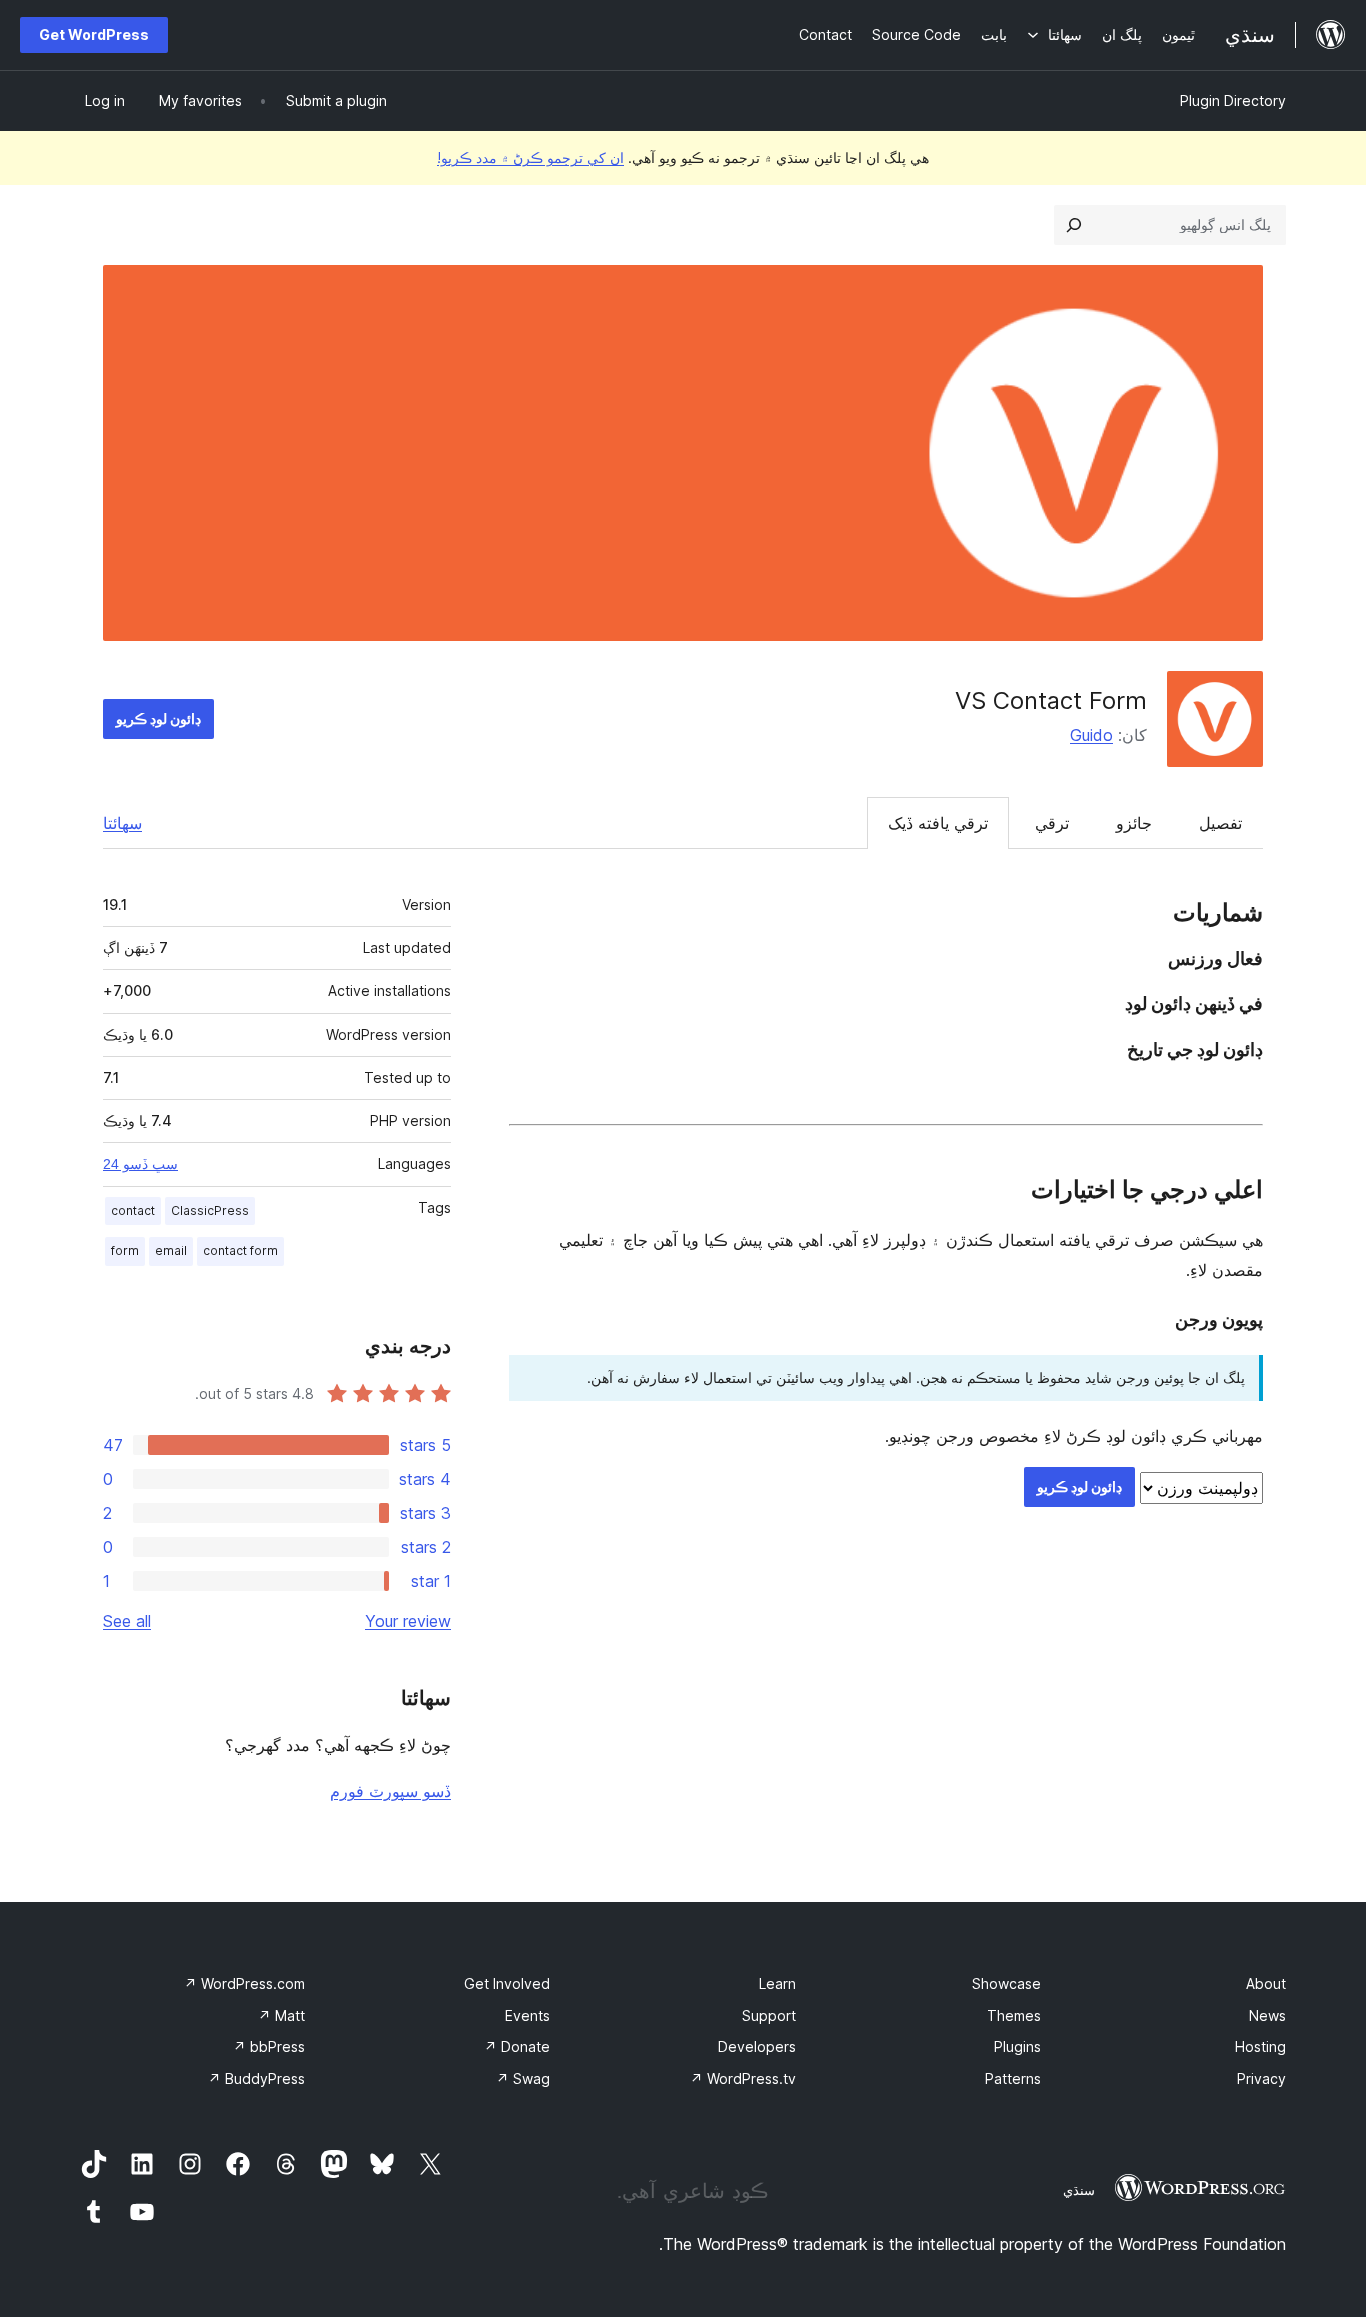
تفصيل (1220, 823)
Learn (777, 1983)
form (125, 1250)
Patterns (1013, 2078)
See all (127, 1621)
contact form (240, 1250)
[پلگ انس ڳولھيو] (1074, 225)
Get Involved (507, 1983)
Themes (1014, 2015)
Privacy (1261, 2078)
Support (769, 2015)
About (1266, 1983)
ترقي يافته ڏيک (938, 823)
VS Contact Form (1051, 700)
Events (527, 2015)
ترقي (1052, 823)
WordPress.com (244, 1983)
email (171, 1250)
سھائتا (122, 823)
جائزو (1134, 823)
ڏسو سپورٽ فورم (390, 1791)
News (1267, 2015)
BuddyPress (256, 2078)
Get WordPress (94, 34)
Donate (517, 2046)
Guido (1091, 735)
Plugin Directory (1233, 100)
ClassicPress (210, 1210)
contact (133, 1210)
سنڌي (1079, 2190)
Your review (408, 1621)
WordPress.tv (743, 2078)
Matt (281, 2015)
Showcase (1006, 1983)
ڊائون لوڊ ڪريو (158, 718)
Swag (523, 2078)
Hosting (1260, 2046)
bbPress (269, 2046)
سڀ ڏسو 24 (140, 1164)
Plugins (1017, 2046)
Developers (757, 2046)
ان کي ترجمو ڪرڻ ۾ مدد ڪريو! (530, 157)
